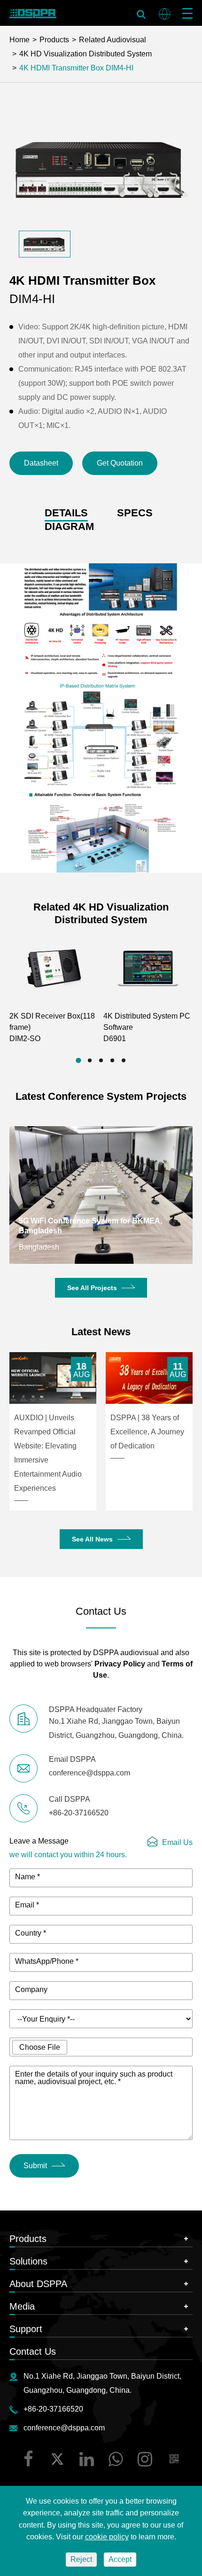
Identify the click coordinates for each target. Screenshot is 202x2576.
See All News (92, 1539)
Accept (120, 2559)
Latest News (101, 1332)
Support (26, 2329)
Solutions (28, 2261)
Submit (35, 2166)
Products (54, 40)
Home (19, 40)
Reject (81, 2559)
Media (22, 2306)
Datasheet (41, 463)
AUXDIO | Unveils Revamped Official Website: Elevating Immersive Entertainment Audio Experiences (48, 1453)
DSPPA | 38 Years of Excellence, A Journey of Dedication (147, 1432)
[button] (78, 1060)
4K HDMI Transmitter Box (62, 68)
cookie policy (107, 2537)
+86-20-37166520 (53, 2409)
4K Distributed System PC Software (147, 1027)
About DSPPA (38, 2284)
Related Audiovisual (113, 40)
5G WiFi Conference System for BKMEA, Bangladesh (90, 1226)
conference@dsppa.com (64, 2428)
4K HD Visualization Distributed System (85, 54)
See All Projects (92, 1288)
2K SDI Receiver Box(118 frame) (52, 1027)
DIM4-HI (119, 68)
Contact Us (33, 2351)
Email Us (177, 1842)
